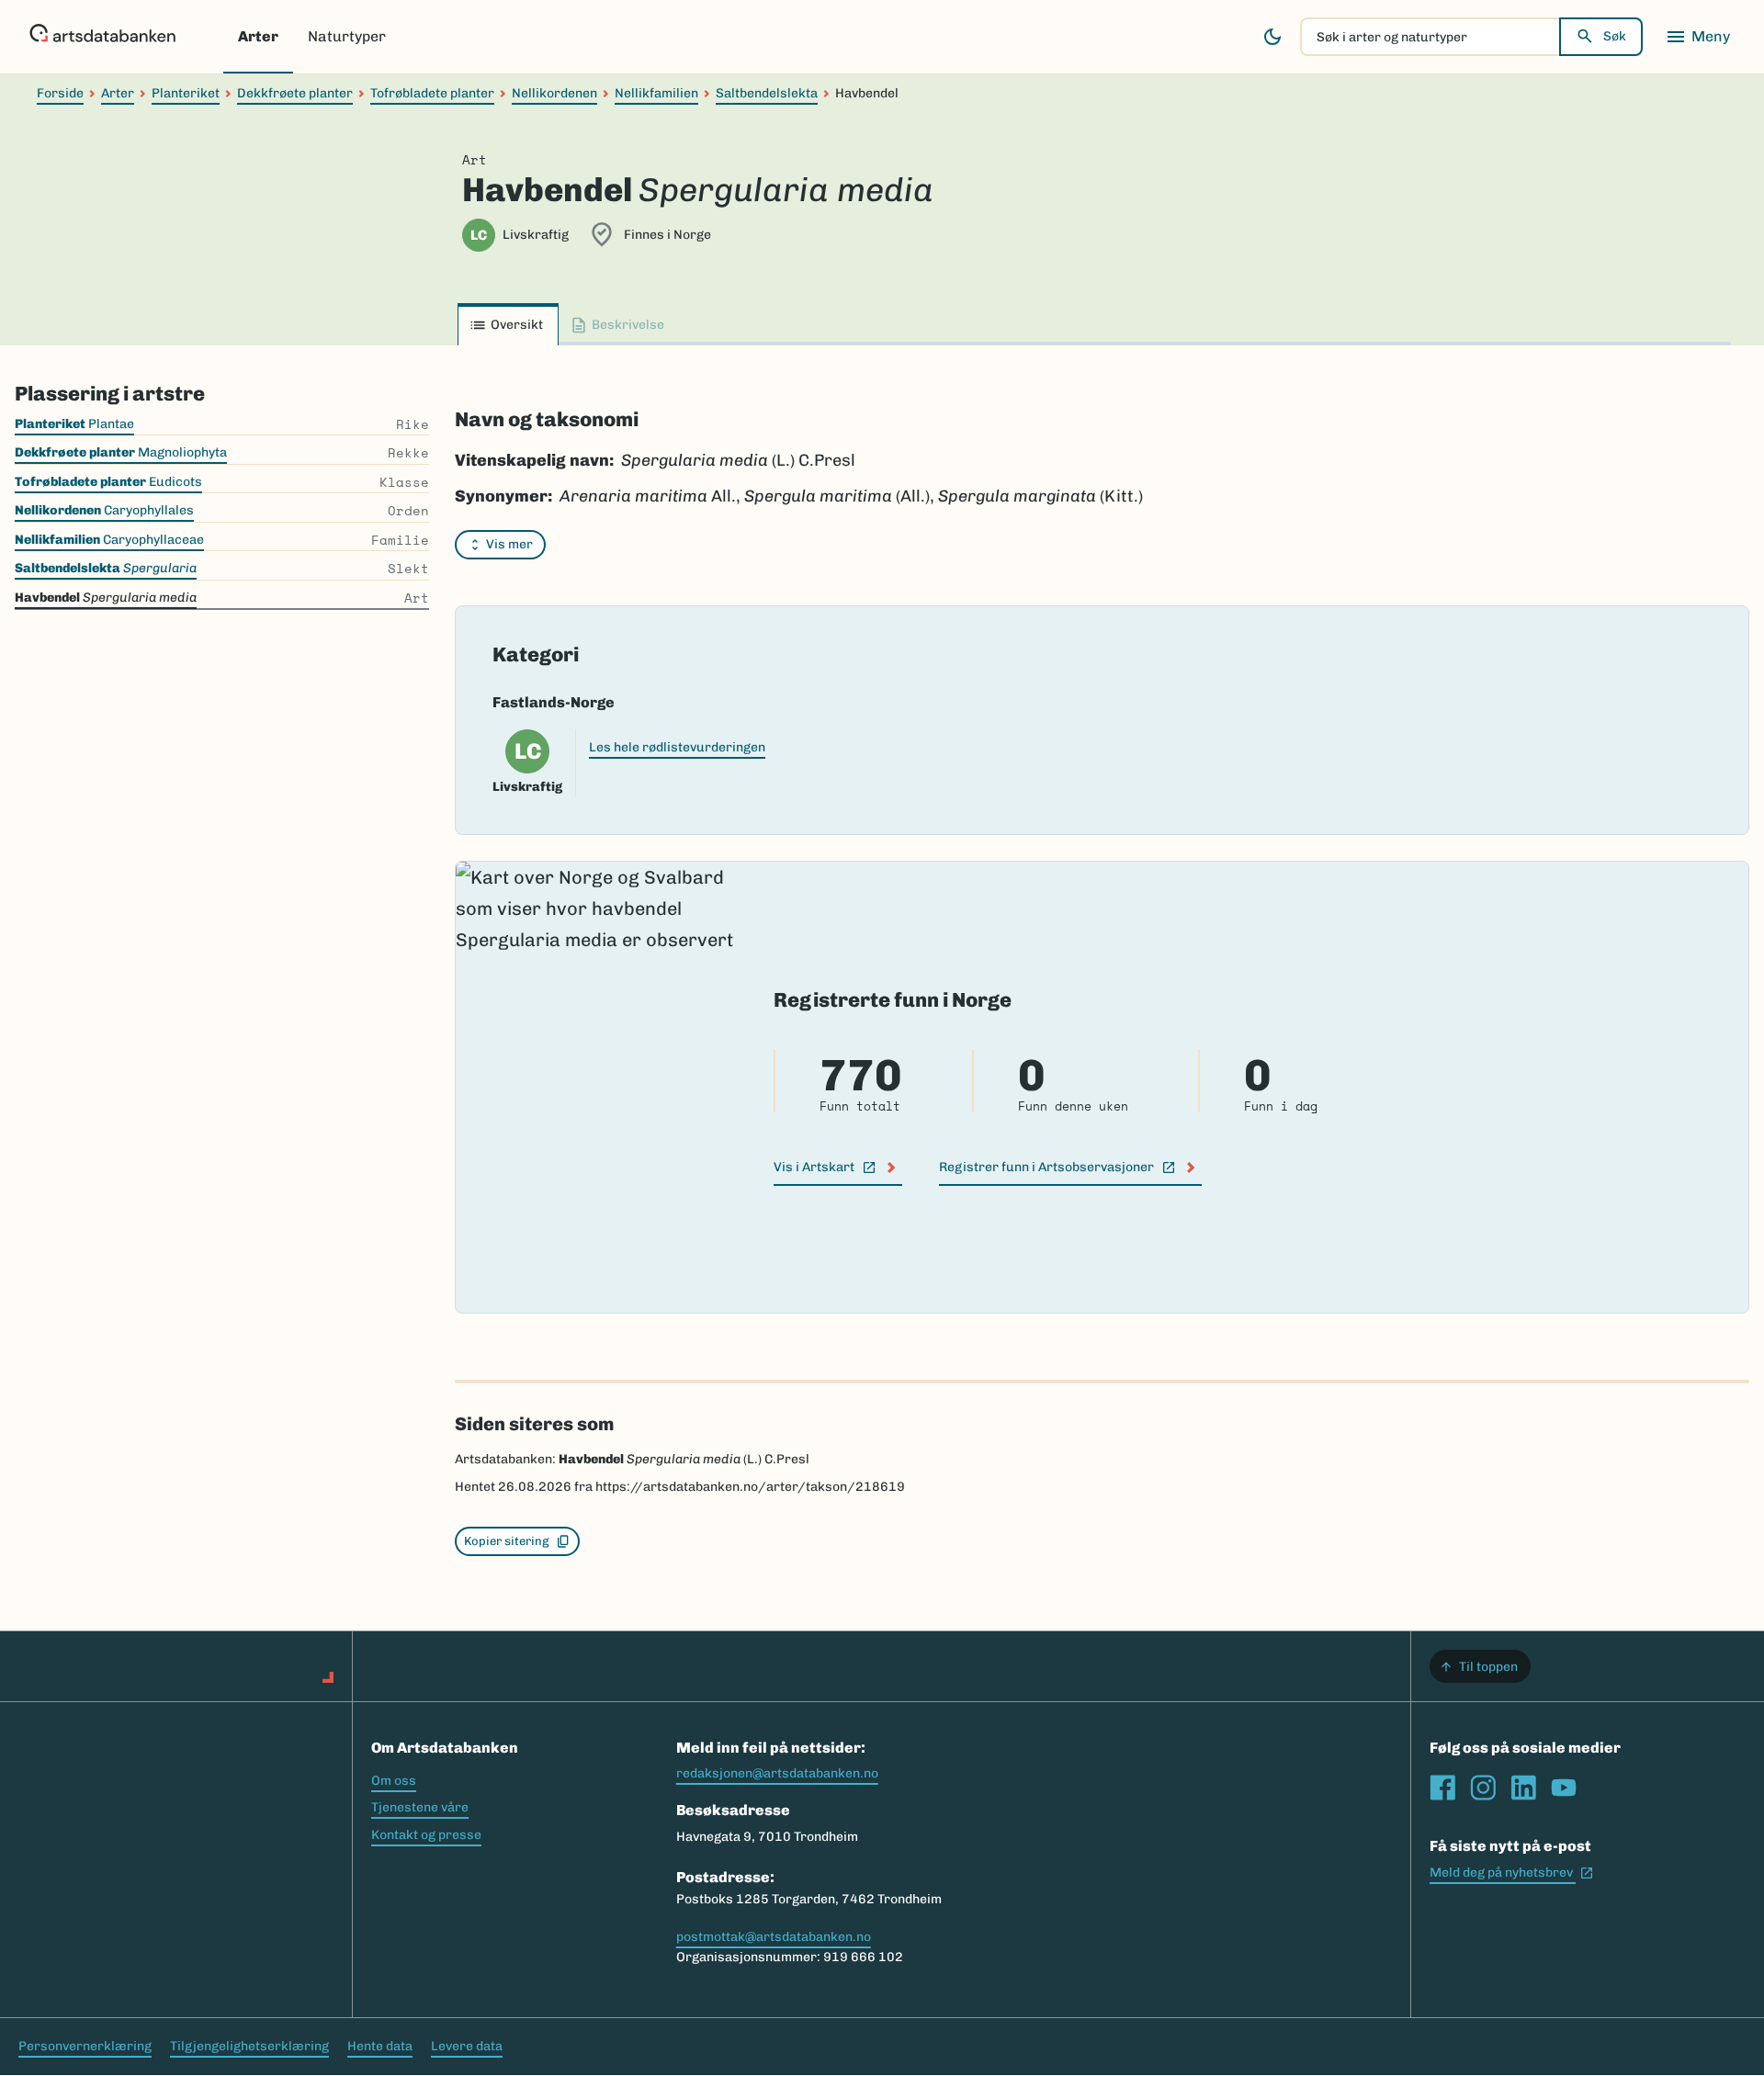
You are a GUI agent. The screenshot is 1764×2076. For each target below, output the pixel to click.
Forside (60, 93)
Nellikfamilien (656, 93)
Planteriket (186, 93)
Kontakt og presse (426, 1835)
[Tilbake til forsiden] (102, 37)
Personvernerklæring (85, 2046)
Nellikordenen (554, 93)
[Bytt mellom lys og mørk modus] (1272, 37)
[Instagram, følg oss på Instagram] (1483, 1788)
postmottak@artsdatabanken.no (774, 1937)
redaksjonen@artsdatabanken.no (777, 1773)
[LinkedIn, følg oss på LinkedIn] (1523, 1788)
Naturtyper (347, 36)
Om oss (394, 1781)
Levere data (467, 2046)
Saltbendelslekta (767, 93)
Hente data (380, 2046)
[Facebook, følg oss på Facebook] (1442, 1788)
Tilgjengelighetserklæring (249, 2046)
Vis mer (509, 544)
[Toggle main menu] (1698, 37)
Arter (258, 36)
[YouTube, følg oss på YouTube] (1564, 1788)
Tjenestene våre (420, 1807)
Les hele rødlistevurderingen (677, 747)
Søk (1615, 36)
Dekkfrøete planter (295, 93)
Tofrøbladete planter (432, 93)
